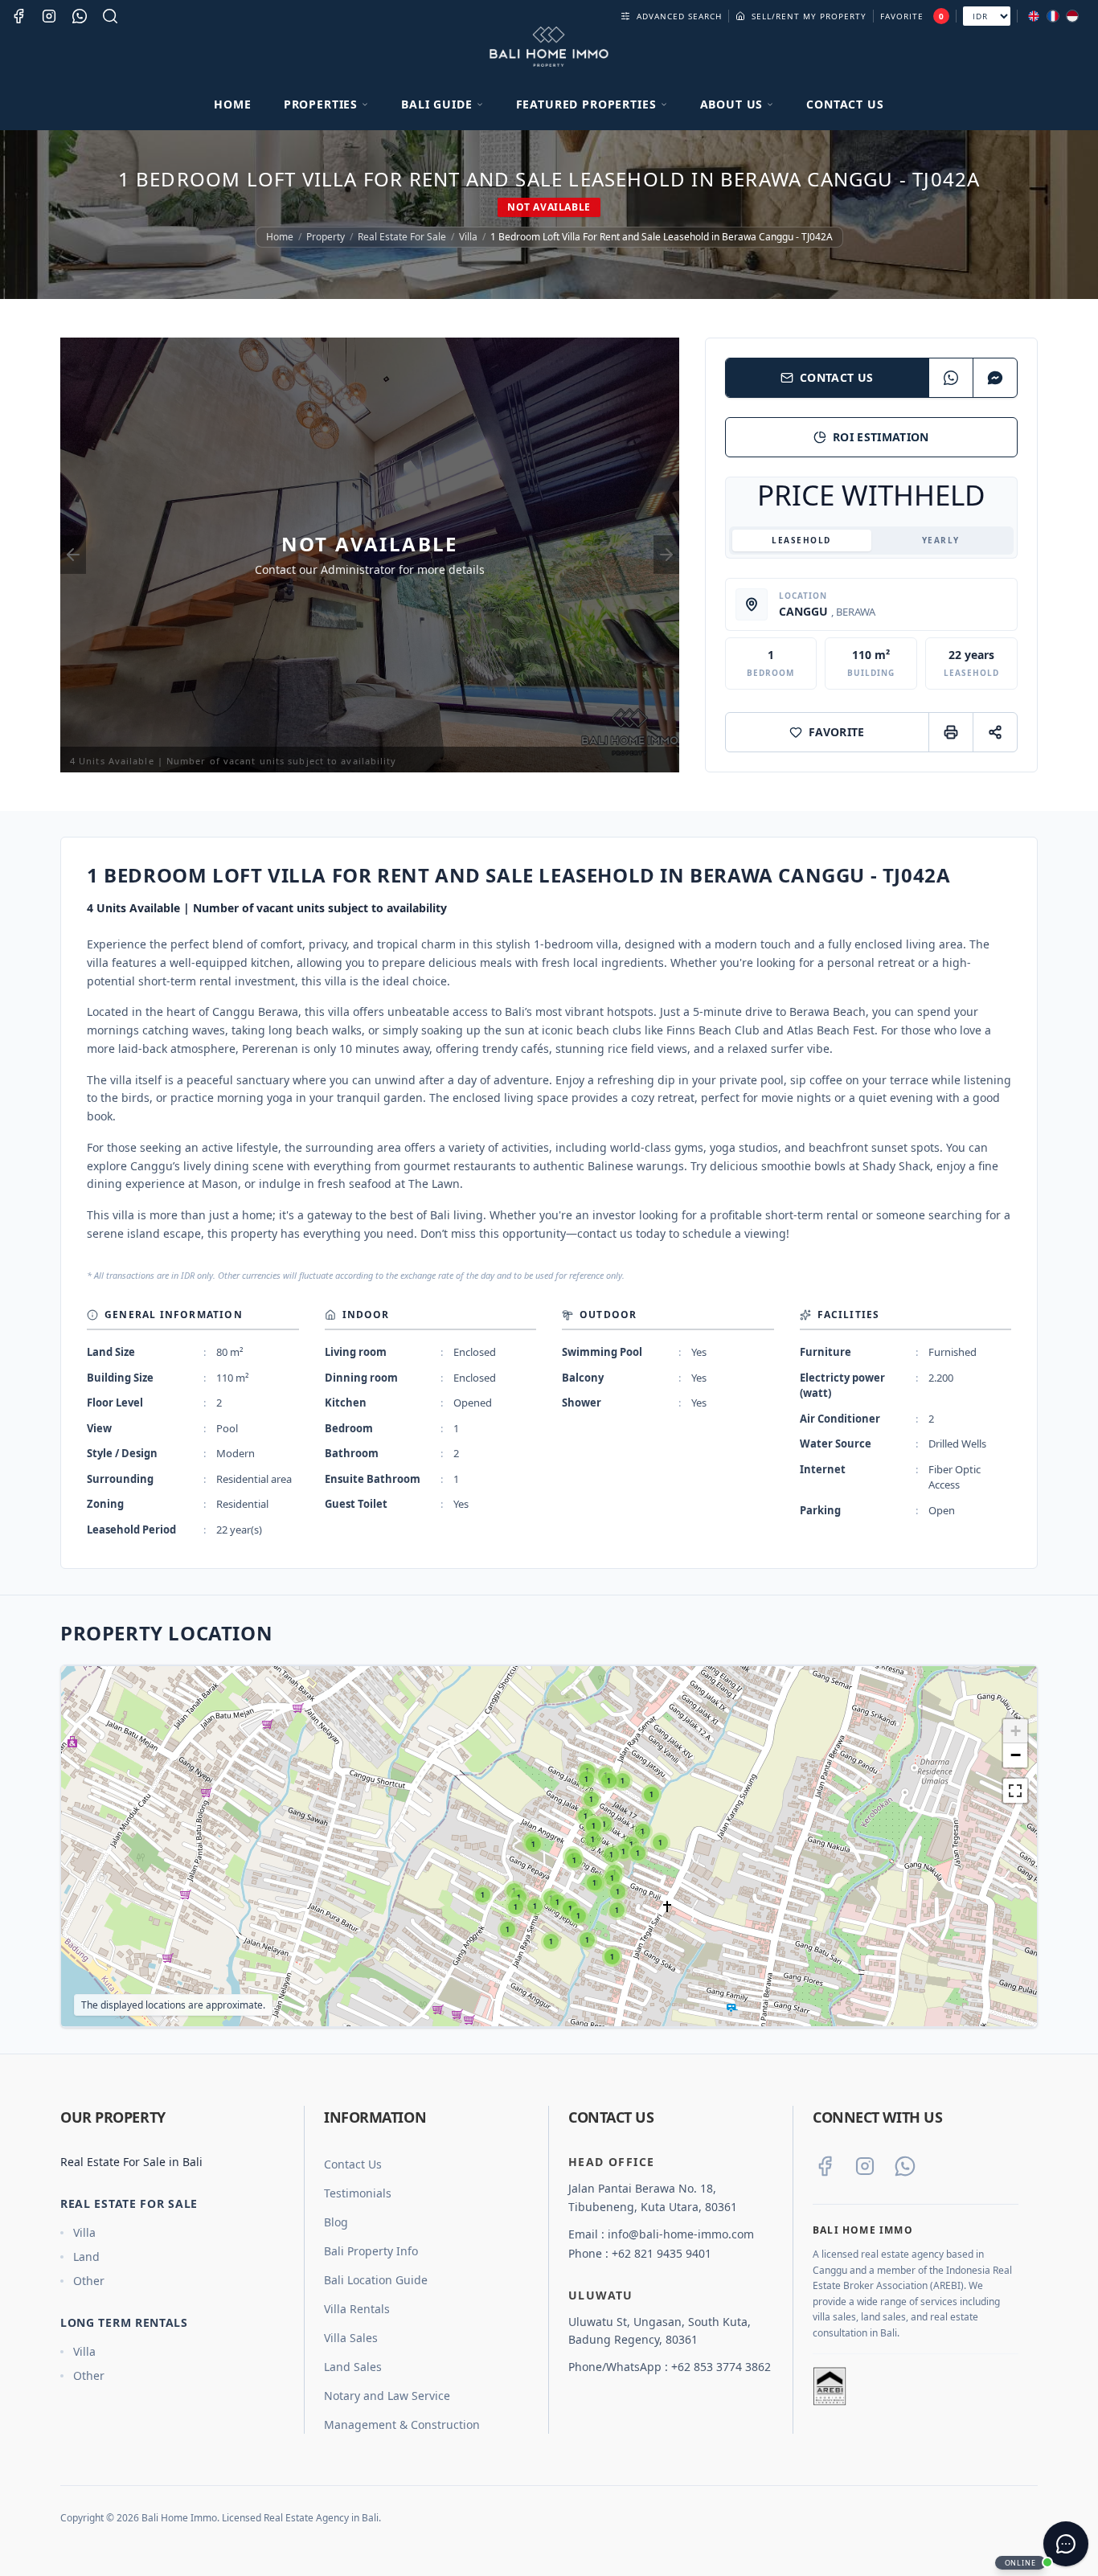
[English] (1034, 16)
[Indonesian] (1072, 16)
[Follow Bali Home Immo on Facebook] (825, 2166)
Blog (336, 2222)
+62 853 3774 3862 (721, 2367)
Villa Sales (351, 2338)
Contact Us (845, 104)
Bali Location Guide (376, 2280)
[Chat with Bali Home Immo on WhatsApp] (905, 2166)
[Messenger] (995, 378)
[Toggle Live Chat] (1066, 2544)
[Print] (951, 732)
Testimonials (358, 2193)
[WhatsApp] (951, 378)
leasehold (801, 540)
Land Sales (353, 2367)
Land (86, 2257)
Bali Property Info (371, 2251)
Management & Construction (402, 2424)
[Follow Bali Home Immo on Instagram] (865, 2166)
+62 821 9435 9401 (662, 2253)
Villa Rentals (357, 2309)
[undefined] (1015, 1791)
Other (89, 2281)
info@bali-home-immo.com (681, 2234)
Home (232, 104)
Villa (468, 237)
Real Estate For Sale (402, 237)
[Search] (110, 16)
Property (326, 237)
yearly (941, 540)
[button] (483, 1895)
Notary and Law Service (387, 2396)
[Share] (995, 732)
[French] (1053, 16)
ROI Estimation (881, 437)
